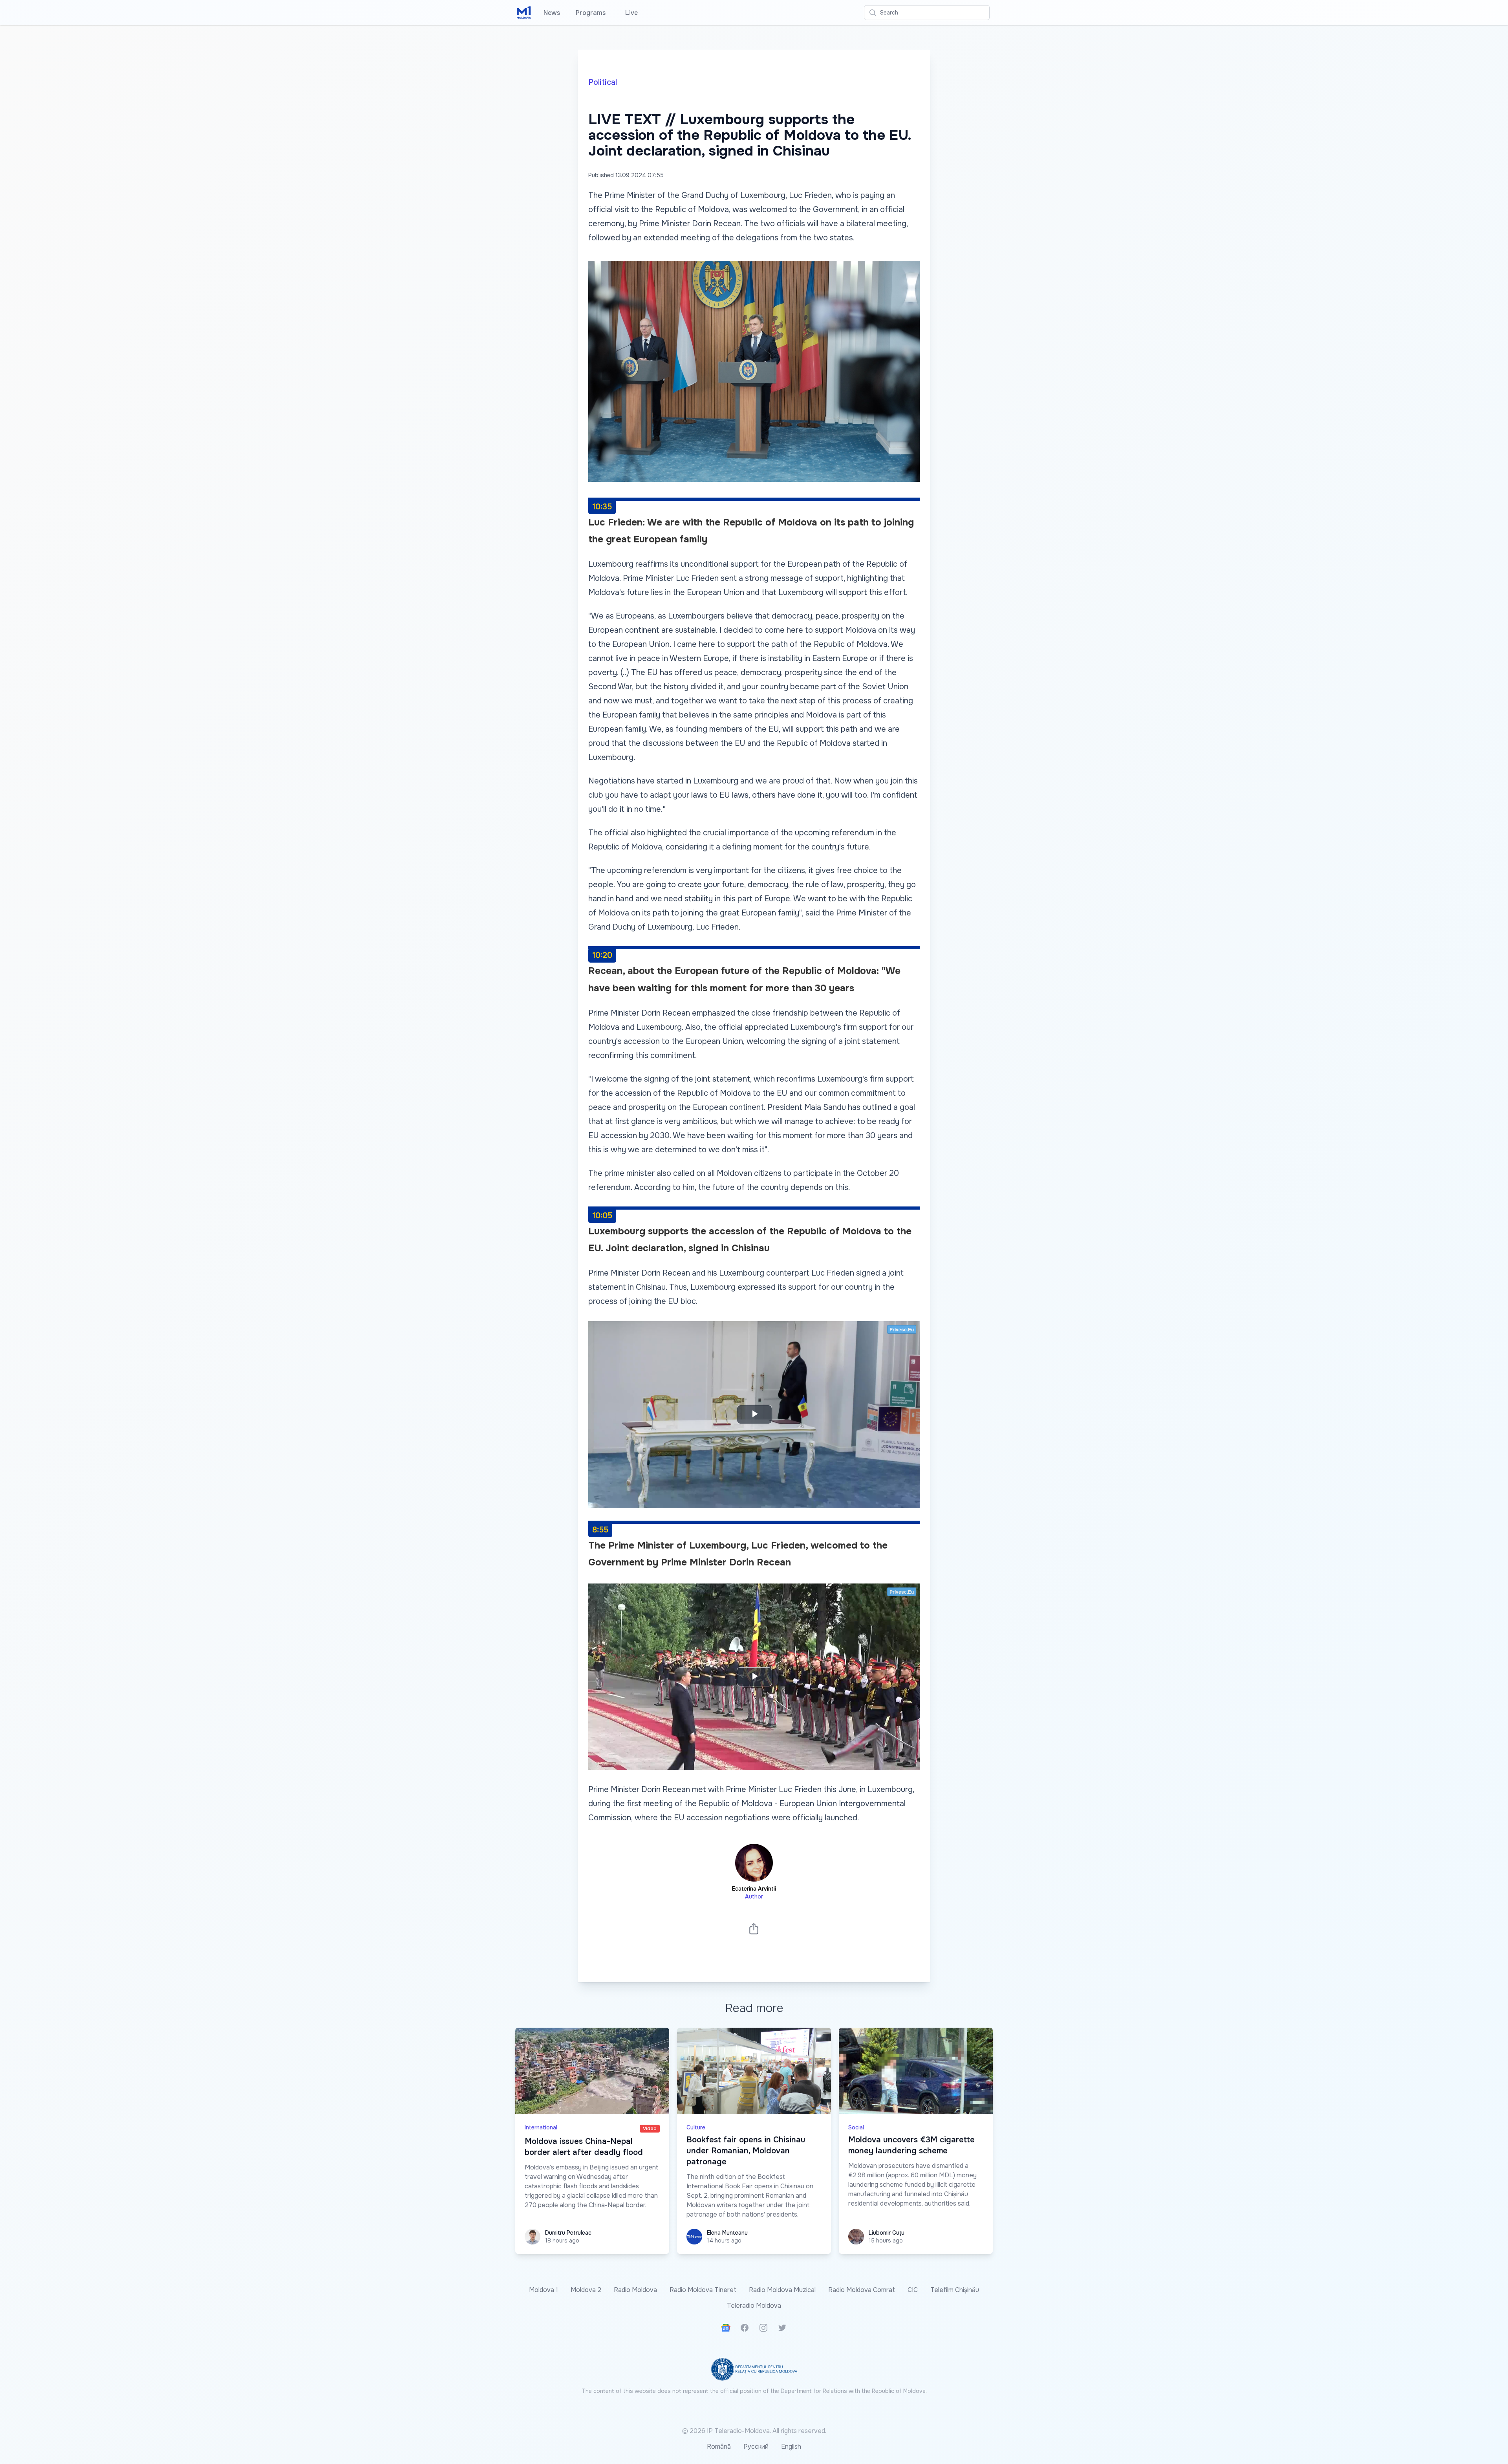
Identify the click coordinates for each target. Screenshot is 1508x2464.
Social (856, 2127)
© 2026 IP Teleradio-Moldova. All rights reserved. (754, 2431)
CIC (913, 2290)
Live (630, 13)
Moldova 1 (544, 2290)
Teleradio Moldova (754, 2306)
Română (719, 2447)
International (541, 2127)
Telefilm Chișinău (955, 2290)
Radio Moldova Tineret (703, 2290)
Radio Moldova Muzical (782, 2290)
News (552, 13)
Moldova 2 (586, 2290)
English (791, 2447)
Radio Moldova (635, 2290)
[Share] (754, 1929)
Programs (591, 13)
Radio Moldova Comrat (862, 2290)
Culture (696, 2127)
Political (603, 82)
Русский (756, 2447)
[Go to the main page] (524, 13)
